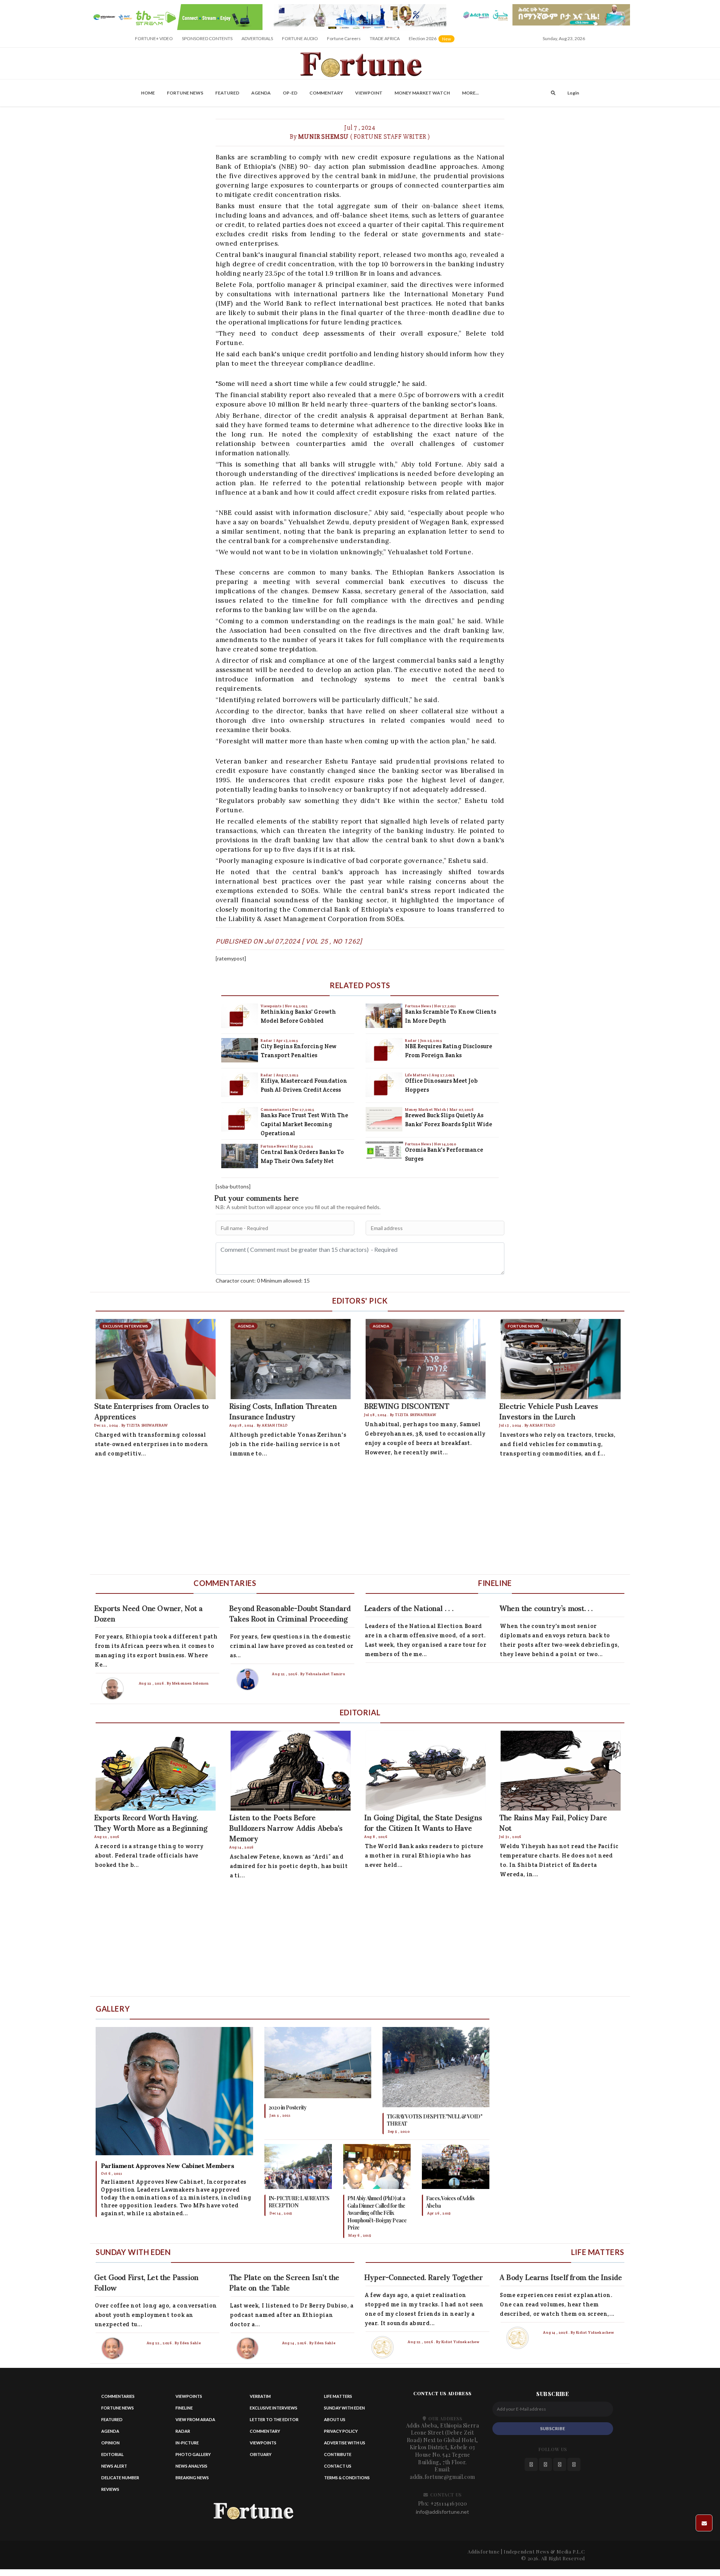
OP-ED (290, 93)
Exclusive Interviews (274, 2408)
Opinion (110, 2443)
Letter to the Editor (274, 2419)
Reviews (110, 2489)
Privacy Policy (341, 2431)
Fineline (184, 2408)
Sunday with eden (344, 2408)
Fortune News (185, 93)
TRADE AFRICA (385, 38)
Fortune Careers (344, 38)
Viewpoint (369, 93)
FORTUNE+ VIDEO (154, 38)
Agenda (261, 93)
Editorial (112, 2454)
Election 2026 (432, 41)
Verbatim (260, 2396)
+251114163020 (449, 2503)
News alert (114, 2466)
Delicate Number (120, 2478)
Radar (267, 1040)
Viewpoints (272, 1006)
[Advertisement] (315, 1518)
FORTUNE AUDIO (300, 38)
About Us (335, 2419)
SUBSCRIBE (553, 2428)
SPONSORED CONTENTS (207, 38)
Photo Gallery (193, 2454)
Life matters (338, 2396)
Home (148, 93)
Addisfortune (484, 2551)
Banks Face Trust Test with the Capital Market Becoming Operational (304, 1124)
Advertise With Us (345, 2443)
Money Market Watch (422, 93)
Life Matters (417, 1075)
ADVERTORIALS (257, 38)
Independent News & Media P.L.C (544, 2551)
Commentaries (275, 1109)
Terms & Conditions (347, 2478)
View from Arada (195, 2419)
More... (470, 93)
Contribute (338, 2454)
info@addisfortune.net (442, 2512)
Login (573, 93)
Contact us (338, 2466)
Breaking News (192, 2478)
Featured (227, 93)
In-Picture (187, 2443)
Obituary (261, 2454)
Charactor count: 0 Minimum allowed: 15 (263, 1280)
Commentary (326, 93)
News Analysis (191, 2466)
